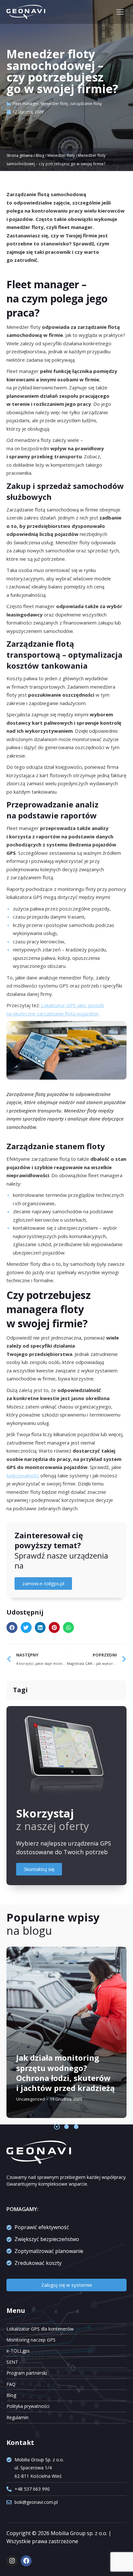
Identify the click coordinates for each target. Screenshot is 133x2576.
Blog (40, 155)
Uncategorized (31, 2099)
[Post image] (66, 2032)
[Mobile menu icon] (120, 12)
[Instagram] (12, 2561)
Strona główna (20, 155)
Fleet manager (26, 104)
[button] (12, 1627)
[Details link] (23, 2041)
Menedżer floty (54, 104)
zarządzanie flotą (86, 104)
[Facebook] (26, 2561)
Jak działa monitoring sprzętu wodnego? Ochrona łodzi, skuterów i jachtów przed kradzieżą (66, 2073)
